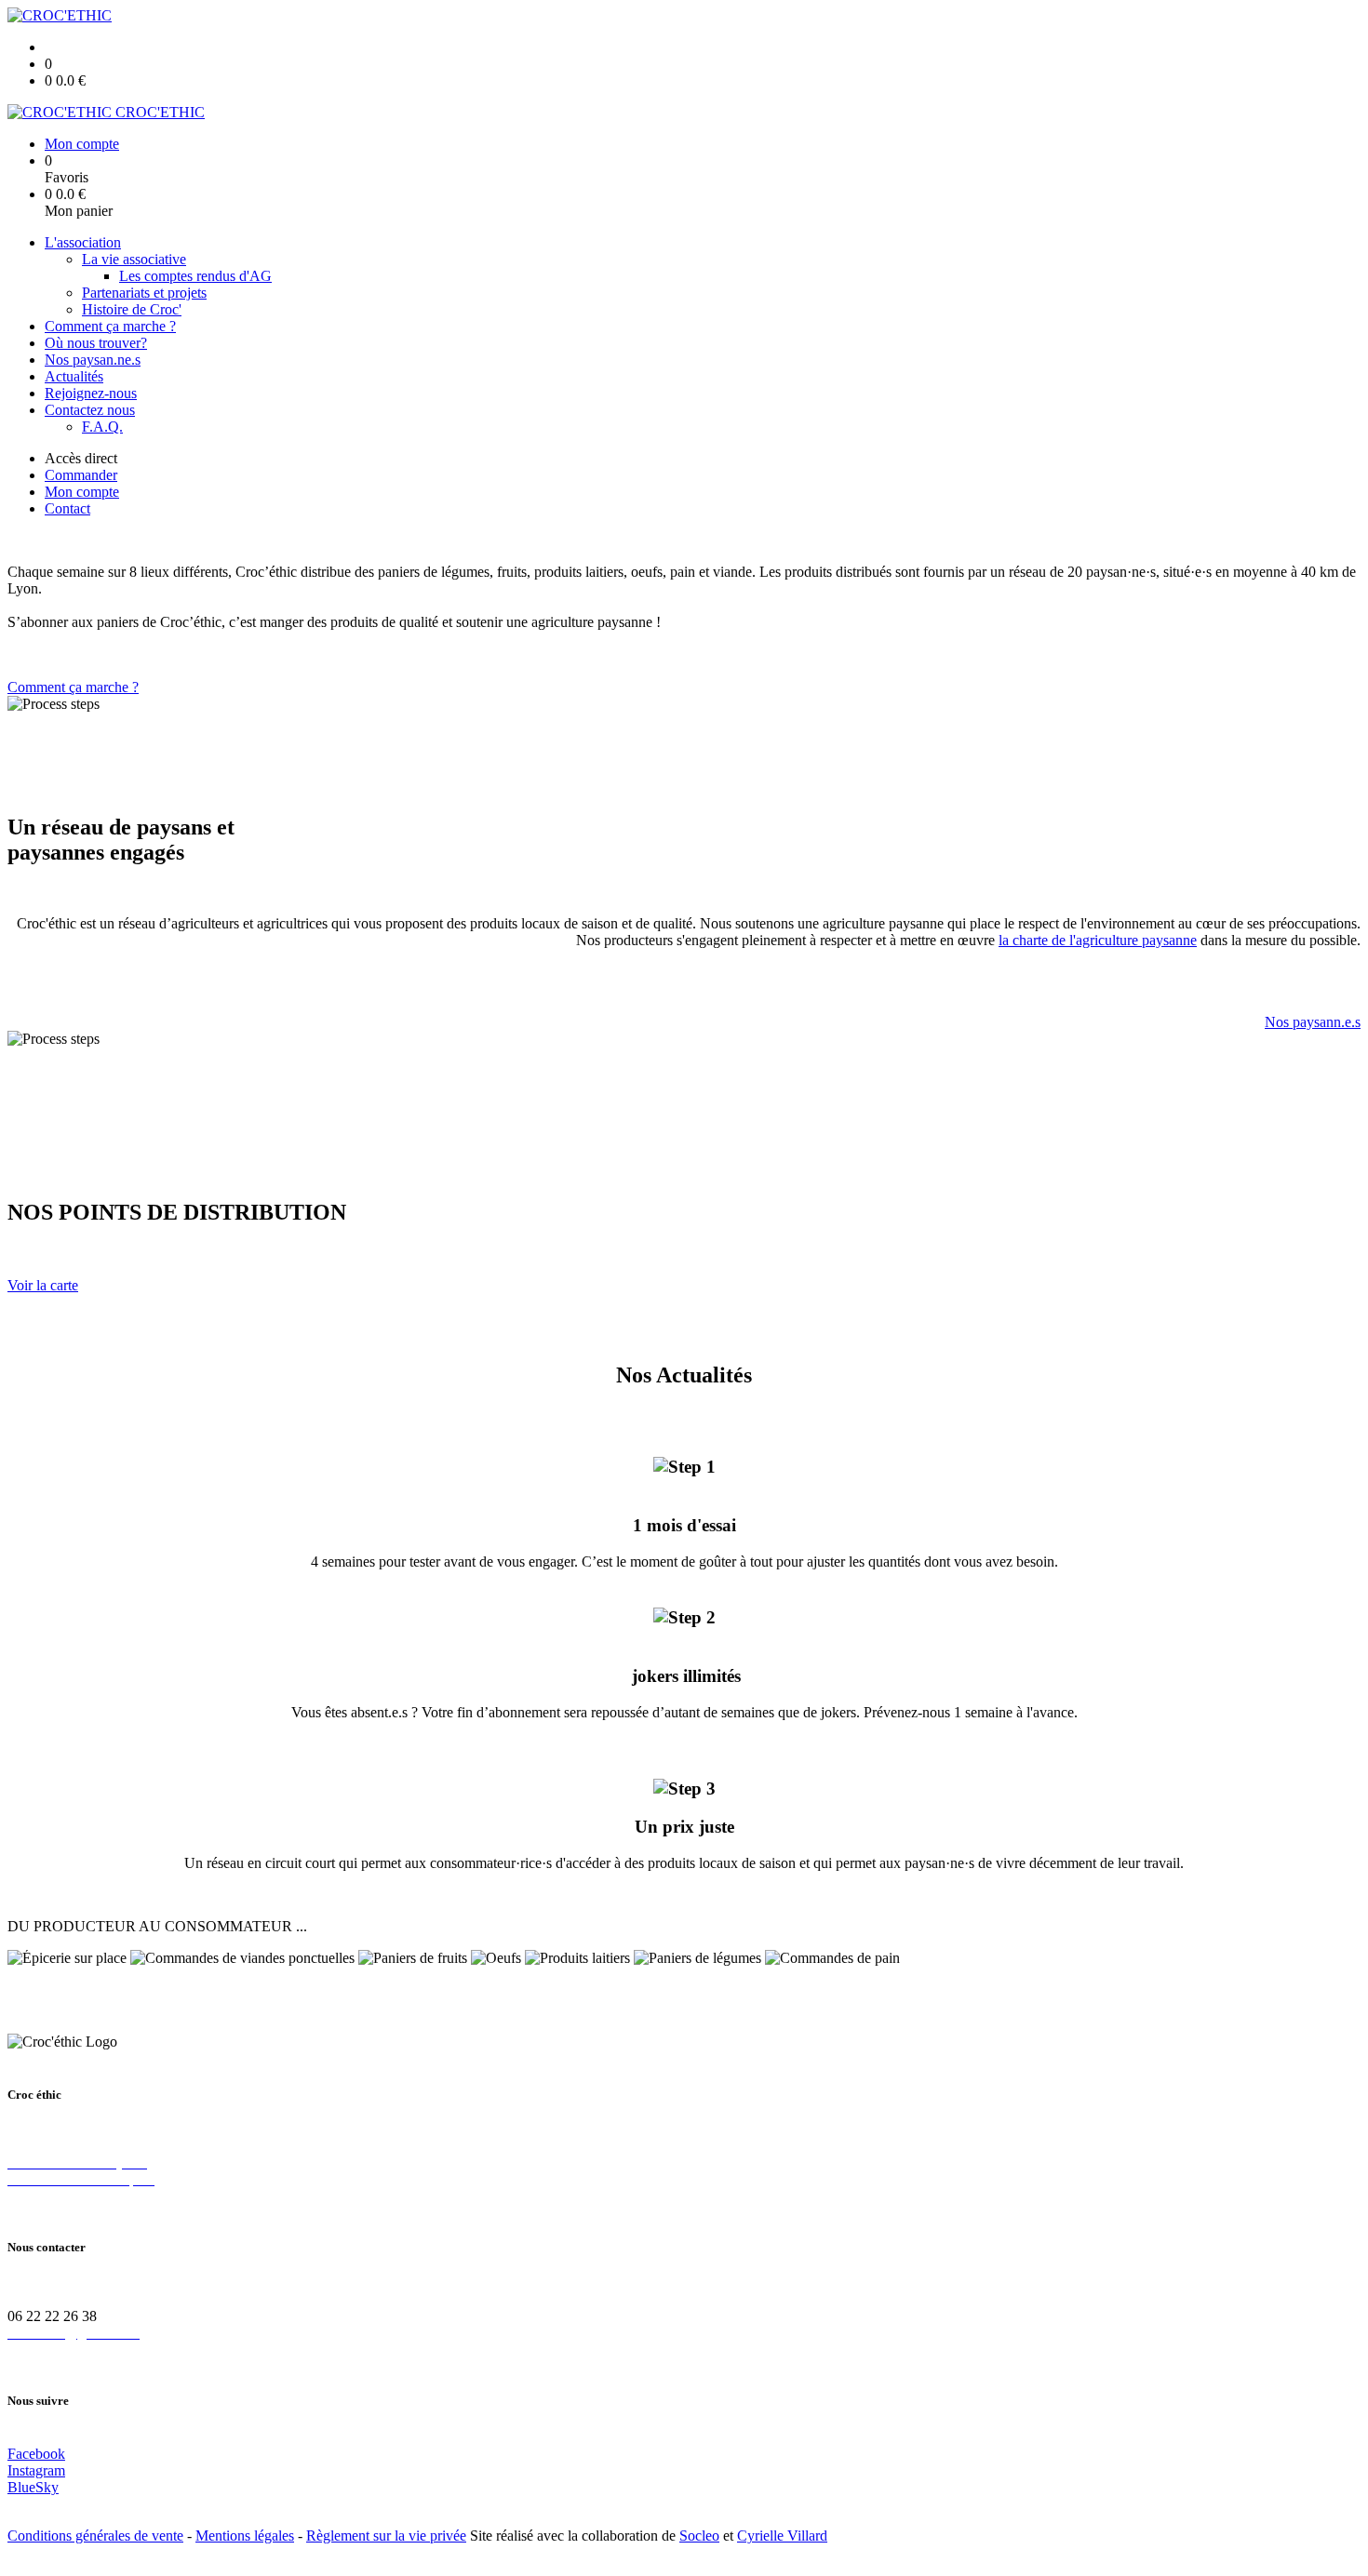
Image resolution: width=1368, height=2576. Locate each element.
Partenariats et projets (144, 293)
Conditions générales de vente (95, 2536)
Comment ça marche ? (110, 326)
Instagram (36, 2470)
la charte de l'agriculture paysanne (1098, 940)
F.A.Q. (102, 427)
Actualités (74, 376)
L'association (83, 242)
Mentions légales (245, 2536)
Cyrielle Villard (782, 2536)
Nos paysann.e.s (1313, 1022)
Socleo (699, 2536)
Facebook (36, 2454)
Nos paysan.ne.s (93, 360)
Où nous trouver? (96, 343)
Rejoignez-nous (91, 393)
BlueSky (33, 2487)
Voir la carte (43, 1285)
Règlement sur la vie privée (386, 2536)
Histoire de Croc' (132, 309)
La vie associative (134, 259)
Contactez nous (90, 410)
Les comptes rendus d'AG (195, 276)
